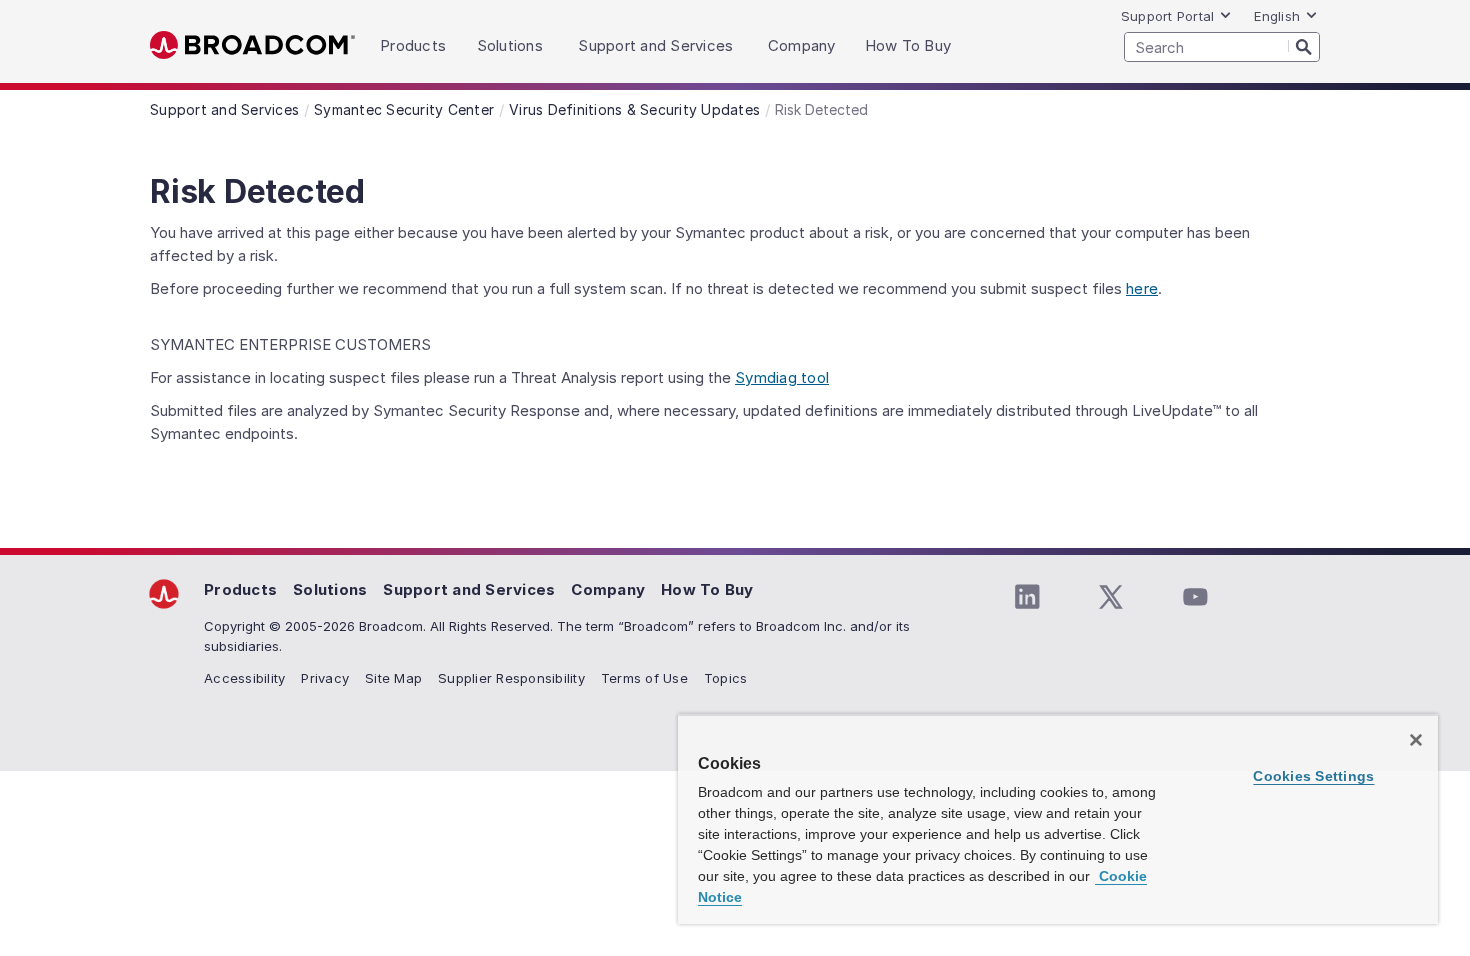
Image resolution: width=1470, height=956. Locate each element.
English (1277, 16)
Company (608, 589)
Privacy (325, 678)
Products (240, 589)
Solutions (330, 589)
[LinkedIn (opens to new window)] (1027, 597)
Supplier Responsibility (511, 678)
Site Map (393, 678)
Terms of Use (644, 678)
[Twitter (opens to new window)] (1111, 597)
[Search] (1304, 46)
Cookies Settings (1313, 776)
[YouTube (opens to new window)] (1195, 597)
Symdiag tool (782, 377)
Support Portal (1168, 16)
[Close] (1416, 740)
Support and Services (469, 589)
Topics (726, 678)
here (1142, 288)
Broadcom (252, 45)
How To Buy (707, 589)
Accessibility (244, 678)
